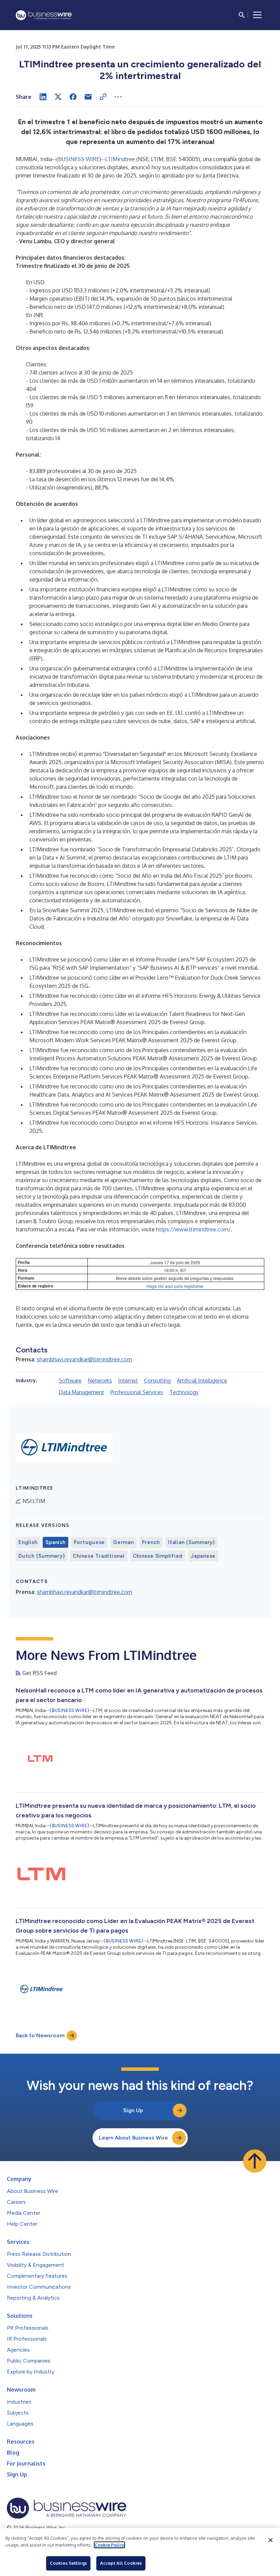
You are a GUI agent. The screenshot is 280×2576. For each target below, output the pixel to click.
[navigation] (257, 15)
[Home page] (44, 15)
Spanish (55, 1542)
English (28, 1542)
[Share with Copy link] (103, 97)
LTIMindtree (120, 159)
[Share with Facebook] (73, 97)
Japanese (203, 1556)
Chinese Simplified (158, 1556)
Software (70, 1381)
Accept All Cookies (121, 2563)
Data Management (81, 1392)
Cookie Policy (109, 2545)
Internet (128, 1381)
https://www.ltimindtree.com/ (193, 1229)
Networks (100, 1381)
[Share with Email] (88, 97)
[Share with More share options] (118, 97)
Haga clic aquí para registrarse (175, 1286)
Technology (184, 1392)
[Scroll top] (255, 2161)
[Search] (242, 15)
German (123, 1542)
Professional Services (137, 1392)
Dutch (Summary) (41, 1556)
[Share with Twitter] (58, 97)
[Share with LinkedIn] (43, 97)
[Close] (270, 2540)
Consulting (157, 1381)
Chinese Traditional (99, 1556)
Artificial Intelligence (202, 1381)
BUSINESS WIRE (79, 159)
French (151, 1542)
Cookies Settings (68, 2563)
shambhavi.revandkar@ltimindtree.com (85, 1359)
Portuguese (89, 1542)
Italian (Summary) (191, 1542)
